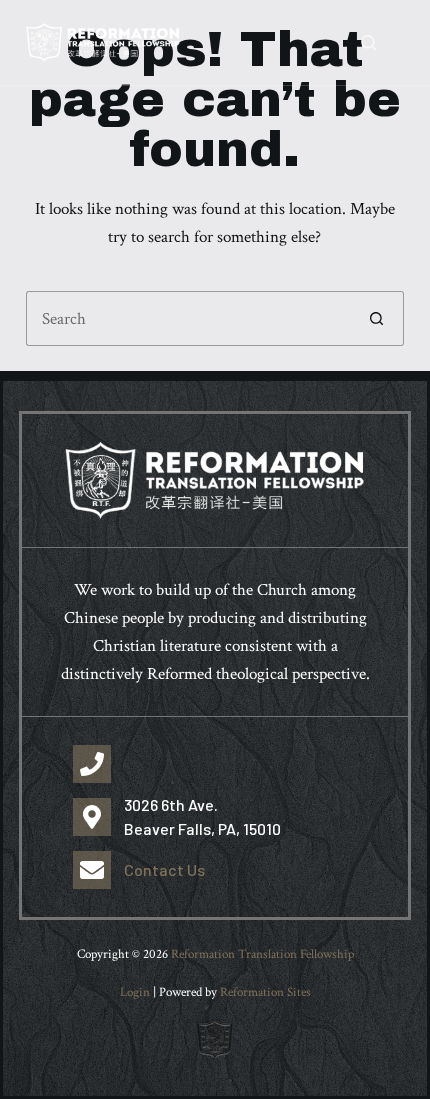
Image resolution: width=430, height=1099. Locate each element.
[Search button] (376, 318)
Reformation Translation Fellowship (262, 954)
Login (135, 992)
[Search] (368, 42)
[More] (395, 43)
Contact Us (164, 869)
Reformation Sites (265, 992)
